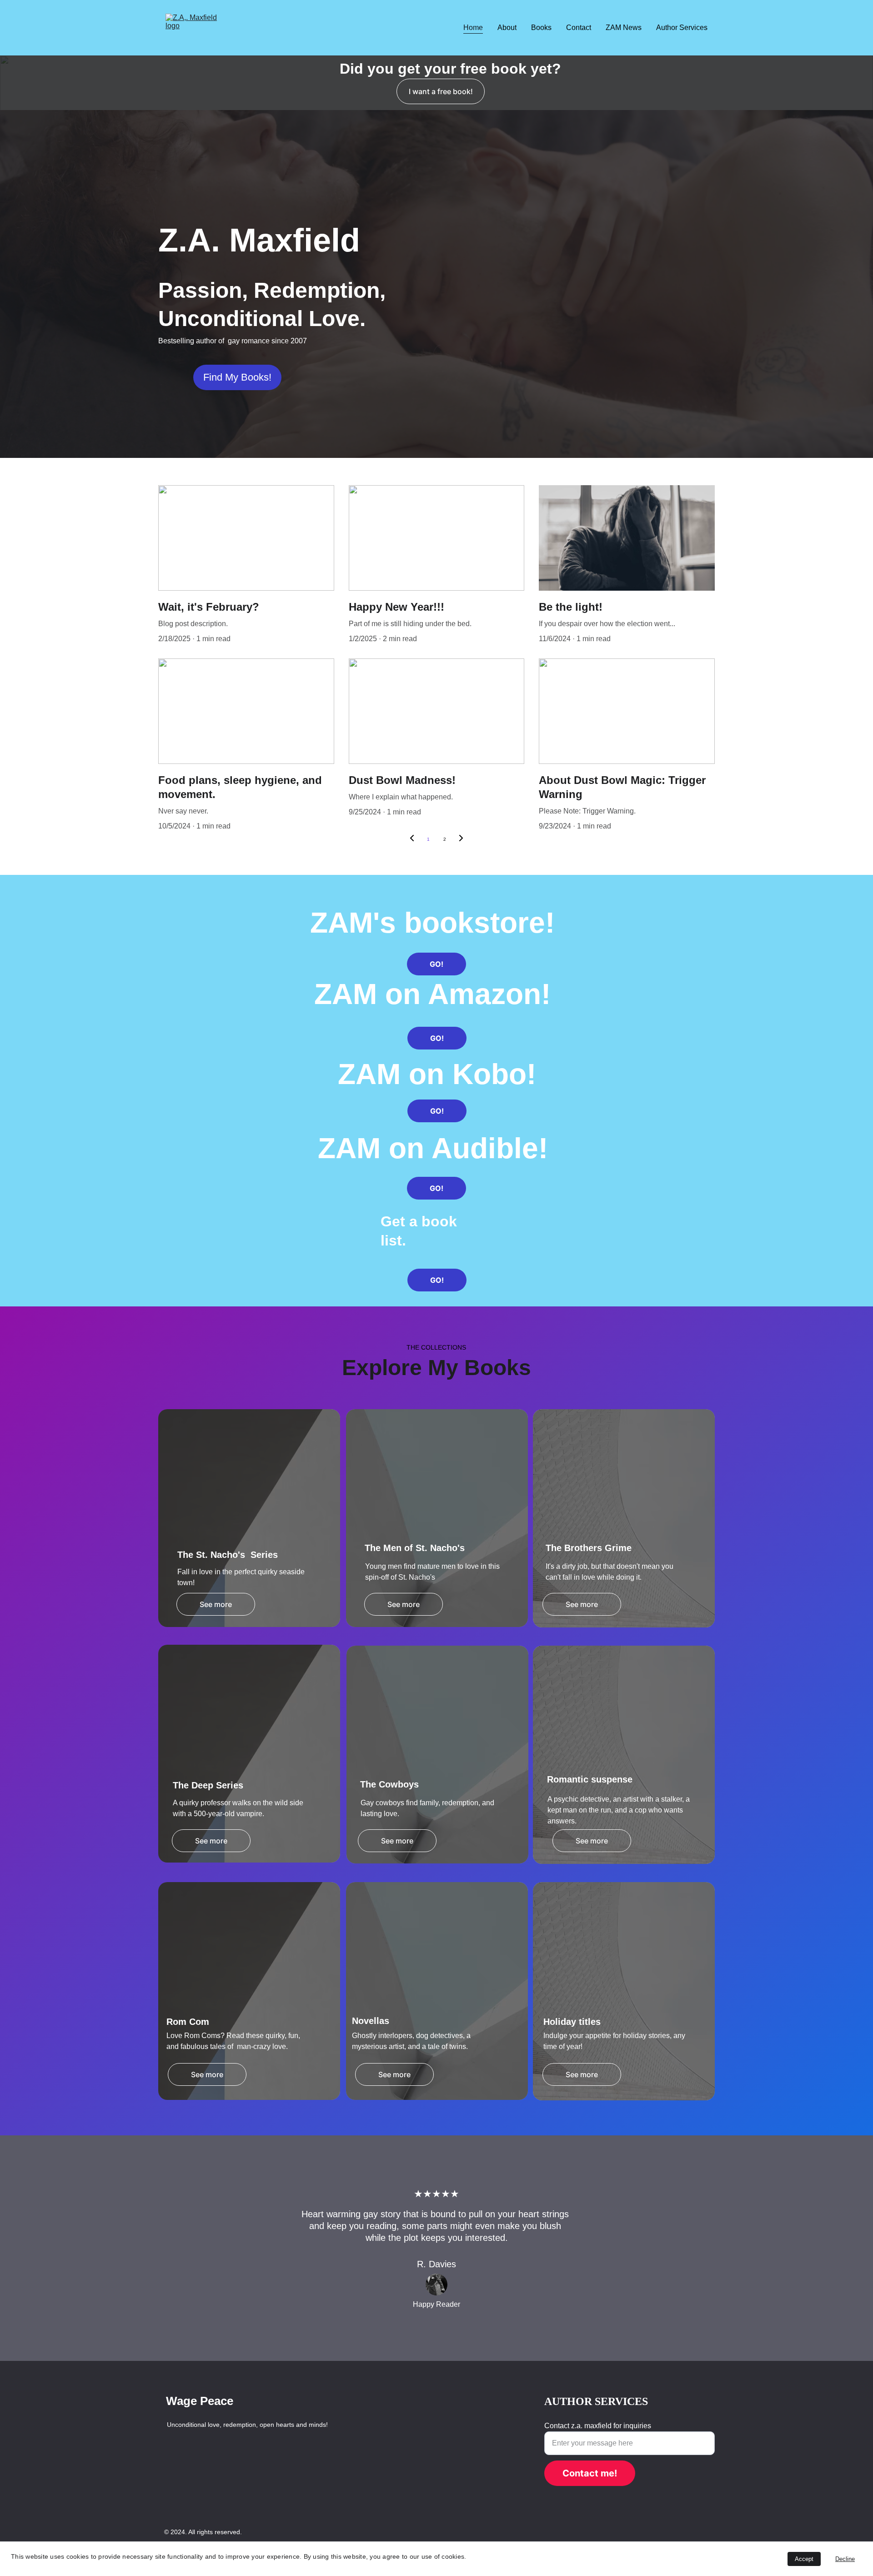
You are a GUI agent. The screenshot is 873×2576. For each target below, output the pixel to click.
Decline (845, 2559)
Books (541, 28)
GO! (436, 964)
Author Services (682, 28)
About (507, 28)
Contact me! (590, 2473)
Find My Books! (237, 377)
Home (473, 28)
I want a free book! (441, 91)
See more (216, 1604)
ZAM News (624, 28)
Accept (804, 2559)
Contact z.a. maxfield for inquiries (598, 2426)
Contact (579, 28)
